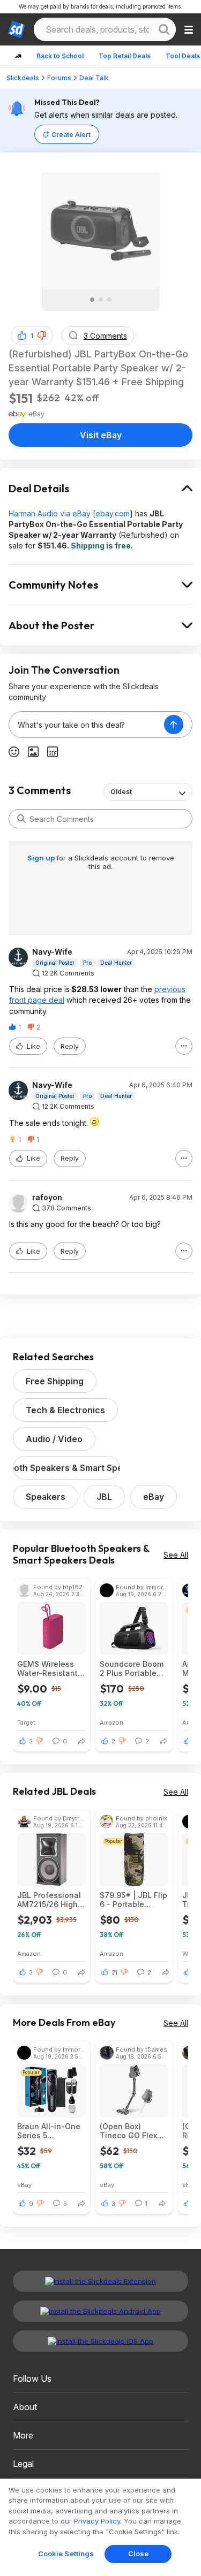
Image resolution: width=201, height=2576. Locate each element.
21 (114, 1972)
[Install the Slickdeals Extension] (100, 2281)
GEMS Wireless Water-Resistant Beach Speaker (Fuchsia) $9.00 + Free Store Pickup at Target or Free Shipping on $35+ (50, 1668)
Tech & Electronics (65, 1410)
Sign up (42, 858)
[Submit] (21, 819)
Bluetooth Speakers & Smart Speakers (66, 1468)
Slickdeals (23, 78)
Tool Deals (183, 56)
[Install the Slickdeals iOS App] (100, 2341)
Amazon (111, 1722)
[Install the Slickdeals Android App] (100, 2311)
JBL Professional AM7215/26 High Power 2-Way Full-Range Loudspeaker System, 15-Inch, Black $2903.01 (49, 1900)
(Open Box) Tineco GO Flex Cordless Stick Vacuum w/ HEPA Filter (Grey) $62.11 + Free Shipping (134, 2131)
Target (26, 1722)
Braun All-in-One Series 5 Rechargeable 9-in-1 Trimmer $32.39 (49, 2131)
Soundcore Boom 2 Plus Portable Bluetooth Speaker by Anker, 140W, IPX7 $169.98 (133, 1668)
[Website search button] (164, 29)
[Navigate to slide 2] (101, 300)
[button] (42, 336)
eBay (154, 1497)
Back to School (60, 56)
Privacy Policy (97, 2521)
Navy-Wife (52, 952)
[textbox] (87, 725)
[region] (100, 2527)
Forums (59, 78)
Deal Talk (94, 78)
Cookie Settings (66, 2554)
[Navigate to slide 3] (109, 300)
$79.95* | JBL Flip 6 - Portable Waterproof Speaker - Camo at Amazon (133, 1900)
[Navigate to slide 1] (92, 300)
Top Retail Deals (125, 56)
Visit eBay (101, 435)
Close (139, 2554)
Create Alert (71, 135)
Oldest (121, 792)
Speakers (46, 1497)
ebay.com (113, 513)
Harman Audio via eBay (50, 513)
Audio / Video (54, 1439)
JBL (104, 1497)
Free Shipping (55, 1381)
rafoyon (47, 1198)
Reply (70, 1046)
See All (176, 1555)
